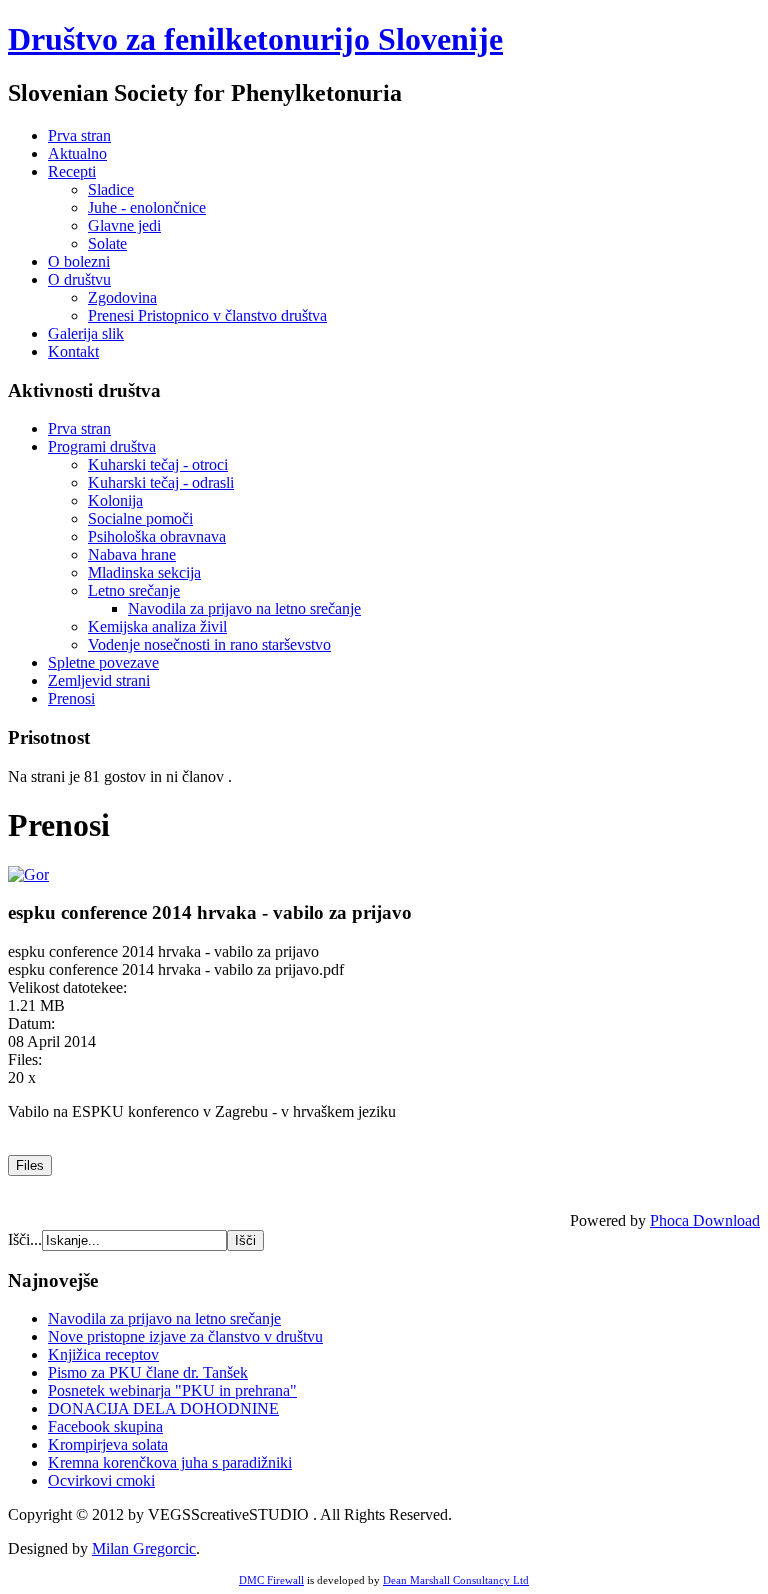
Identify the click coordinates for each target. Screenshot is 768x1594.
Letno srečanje (134, 590)
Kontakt (73, 351)
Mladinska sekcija (144, 572)
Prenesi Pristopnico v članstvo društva (207, 315)
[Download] (28, 874)
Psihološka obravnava (157, 536)
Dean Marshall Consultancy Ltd (456, 1580)
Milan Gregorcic (144, 1548)
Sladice (111, 189)
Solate (107, 243)
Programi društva (102, 446)
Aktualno (77, 153)
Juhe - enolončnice (147, 207)
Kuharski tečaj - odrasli (161, 482)
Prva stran (79, 135)
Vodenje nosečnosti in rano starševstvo (209, 644)
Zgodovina (122, 297)
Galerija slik (86, 333)
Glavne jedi (124, 225)
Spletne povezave (103, 662)
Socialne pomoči (140, 518)
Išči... (25, 1239)
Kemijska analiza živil (157, 626)
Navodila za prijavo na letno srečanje (244, 608)
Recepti (72, 171)
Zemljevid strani (99, 680)
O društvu (79, 279)
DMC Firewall (271, 1580)
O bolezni (79, 261)
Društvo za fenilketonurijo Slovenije (255, 39)
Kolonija (115, 500)
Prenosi (71, 698)
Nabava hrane (132, 554)
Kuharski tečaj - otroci (158, 464)
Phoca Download (705, 1220)
